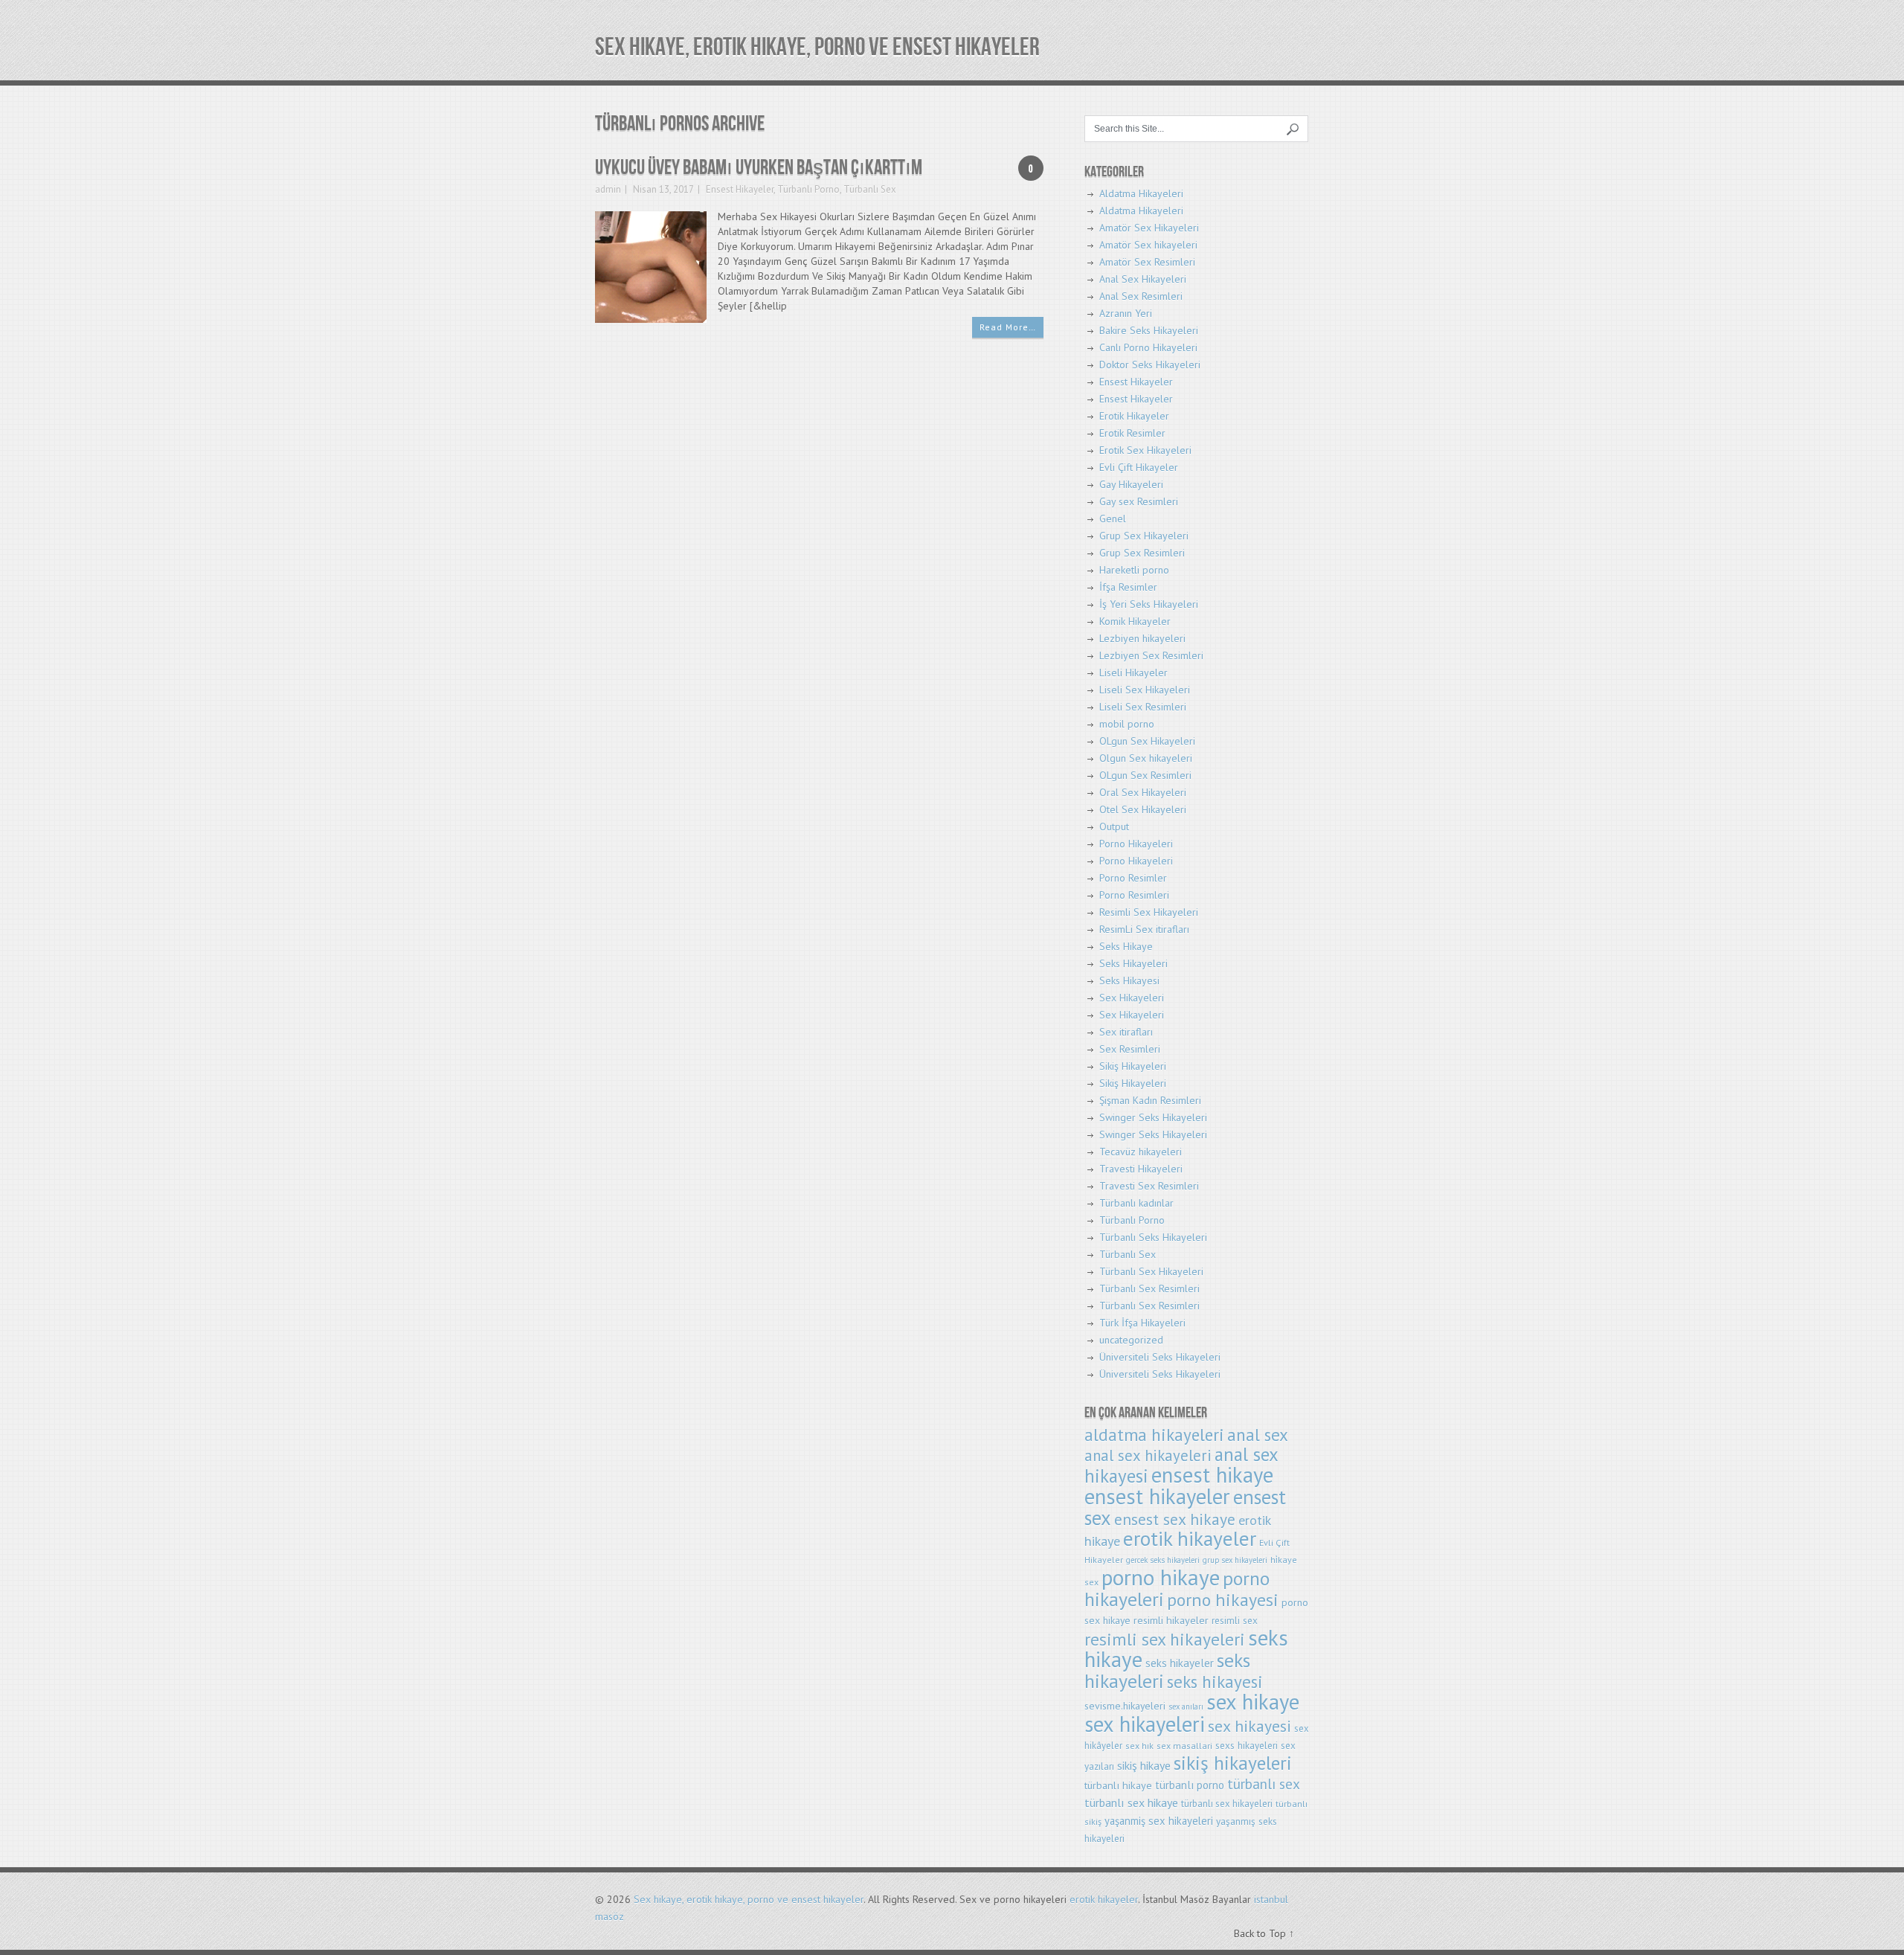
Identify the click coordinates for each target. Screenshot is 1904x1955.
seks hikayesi (1215, 1682)
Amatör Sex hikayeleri (1148, 245)
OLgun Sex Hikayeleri (1147, 741)
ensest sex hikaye (1175, 1519)
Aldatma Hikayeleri (1141, 193)
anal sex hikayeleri (1148, 1455)
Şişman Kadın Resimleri (1150, 1100)
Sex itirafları (1126, 1032)
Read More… (1008, 327)
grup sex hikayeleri (1235, 1560)
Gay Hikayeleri (1131, 484)
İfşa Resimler (1128, 587)
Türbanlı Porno (808, 189)
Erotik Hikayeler (1134, 416)
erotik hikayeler (1190, 1538)
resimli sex (1235, 1621)
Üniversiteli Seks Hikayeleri (1160, 1357)
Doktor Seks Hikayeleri (1150, 365)
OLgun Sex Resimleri (1145, 775)
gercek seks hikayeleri (1163, 1560)
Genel (1113, 519)
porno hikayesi (1223, 1600)
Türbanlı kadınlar (1136, 1203)
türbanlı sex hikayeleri (1227, 1804)
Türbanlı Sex (870, 189)
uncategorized (1131, 1340)
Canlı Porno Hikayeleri (1148, 347)
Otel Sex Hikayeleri (1143, 809)
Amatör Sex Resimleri (1147, 262)
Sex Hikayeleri (1132, 998)
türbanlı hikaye (1118, 1785)
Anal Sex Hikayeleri (1143, 279)
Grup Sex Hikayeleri (1144, 536)
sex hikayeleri (1145, 1724)
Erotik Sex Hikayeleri (1145, 450)
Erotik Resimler (1132, 433)
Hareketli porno (1134, 570)
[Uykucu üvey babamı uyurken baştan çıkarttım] (651, 266)
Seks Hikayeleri (1133, 963)
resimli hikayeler (1171, 1620)
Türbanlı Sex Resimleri (1149, 1288)
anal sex (1258, 1435)
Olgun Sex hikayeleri (1146, 758)
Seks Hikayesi (1129, 980)
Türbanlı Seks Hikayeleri (1153, 1237)
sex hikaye (1253, 1702)
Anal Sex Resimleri (1141, 296)
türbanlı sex (1264, 1784)
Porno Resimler (1133, 878)
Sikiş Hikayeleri (1133, 1066)
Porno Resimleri (1134, 895)
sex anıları (1186, 1707)
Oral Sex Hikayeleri (1143, 792)
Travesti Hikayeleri (1141, 1169)
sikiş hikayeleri (1233, 1763)
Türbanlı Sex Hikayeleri (1151, 1271)
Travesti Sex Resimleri (1149, 1186)
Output (1114, 826)
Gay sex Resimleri (1139, 501)
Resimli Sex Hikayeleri (1149, 912)
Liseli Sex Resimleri (1143, 707)
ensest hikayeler (1157, 1496)
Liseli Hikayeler (1133, 672)
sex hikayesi (1249, 1726)
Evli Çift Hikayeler (1139, 467)
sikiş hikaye (1144, 1765)
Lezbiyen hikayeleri (1142, 638)
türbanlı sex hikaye (1131, 1802)
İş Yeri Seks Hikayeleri (1149, 604)
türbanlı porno (1190, 1785)
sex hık (1139, 1746)
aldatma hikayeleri (1154, 1435)
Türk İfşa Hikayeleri (1142, 1323)
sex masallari (1184, 1746)
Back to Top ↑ (1264, 1933)
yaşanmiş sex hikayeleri (1159, 1821)
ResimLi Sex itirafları (1144, 929)
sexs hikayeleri (1247, 1746)
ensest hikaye (1212, 1475)
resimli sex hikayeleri (1165, 1639)
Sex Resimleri (1130, 1049)
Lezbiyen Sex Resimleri (1151, 655)
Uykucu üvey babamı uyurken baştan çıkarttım (759, 168)
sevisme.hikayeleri (1125, 1706)
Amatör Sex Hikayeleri (1149, 228)
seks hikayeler (1180, 1663)
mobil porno (1127, 724)
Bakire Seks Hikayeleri (1149, 330)
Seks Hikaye (1126, 946)
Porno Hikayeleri (1136, 844)
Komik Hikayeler (1135, 621)
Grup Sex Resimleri (1142, 553)
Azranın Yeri (1126, 313)
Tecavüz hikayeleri (1141, 1152)
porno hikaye (1161, 1577)
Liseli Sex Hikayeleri (1145, 690)
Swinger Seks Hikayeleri (1153, 1117)
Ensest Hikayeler (740, 189)
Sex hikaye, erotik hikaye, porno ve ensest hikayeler (817, 47)
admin (608, 189)
